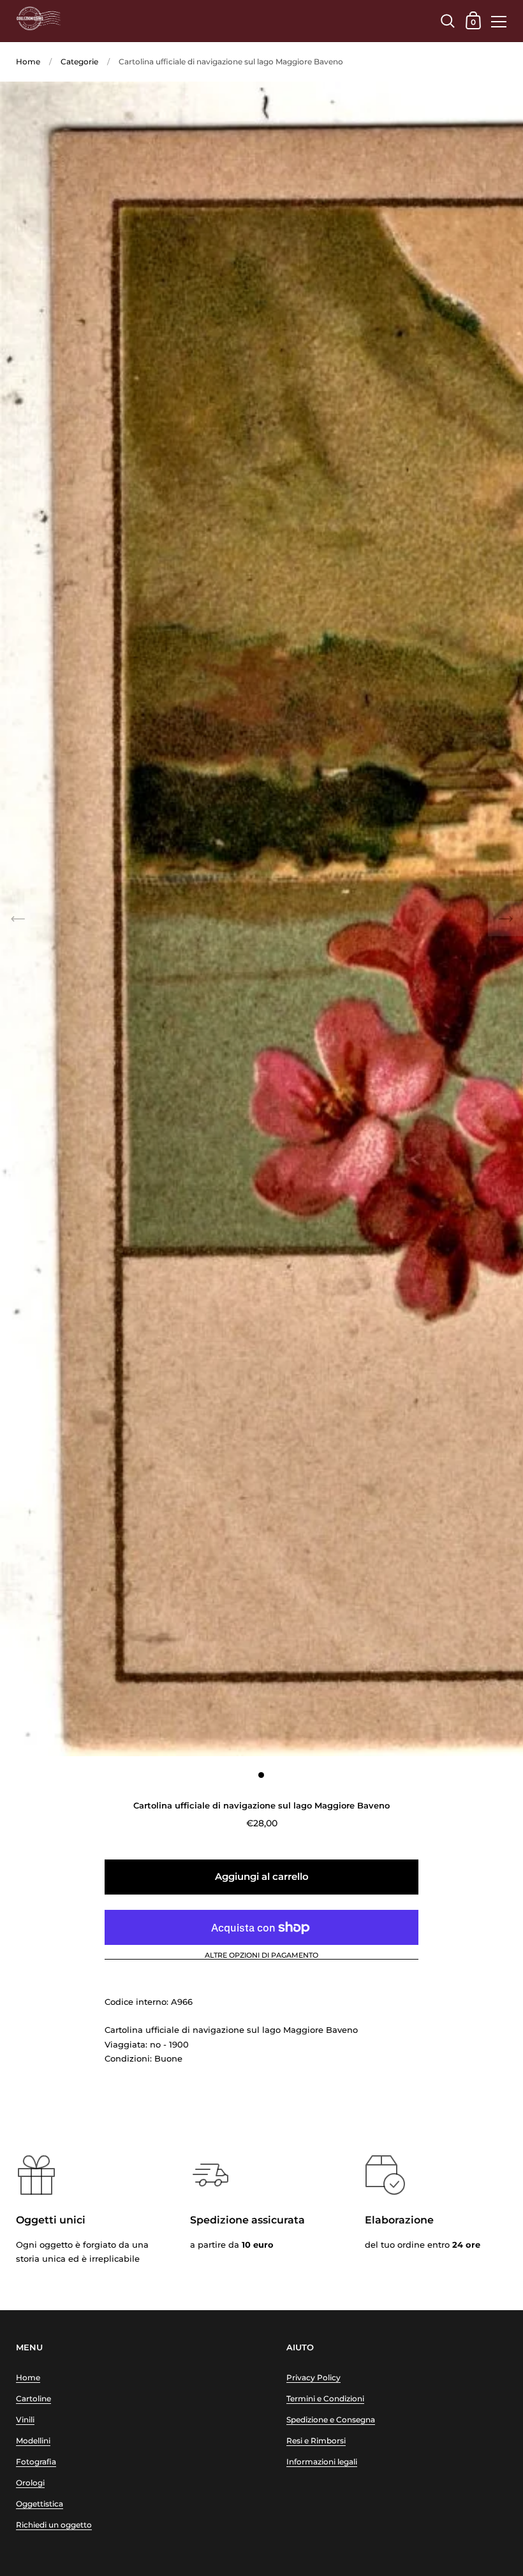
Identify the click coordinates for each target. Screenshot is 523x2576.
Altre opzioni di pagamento (261, 1956)
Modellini (33, 2441)
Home (28, 62)
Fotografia (36, 2462)
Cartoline (33, 2398)
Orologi (30, 2483)
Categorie (79, 62)
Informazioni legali (322, 2462)
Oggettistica (40, 2504)
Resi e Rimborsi (316, 2441)
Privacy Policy (313, 2377)
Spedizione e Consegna (331, 2420)
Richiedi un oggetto (54, 2525)
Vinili (25, 2420)
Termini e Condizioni (325, 2398)
